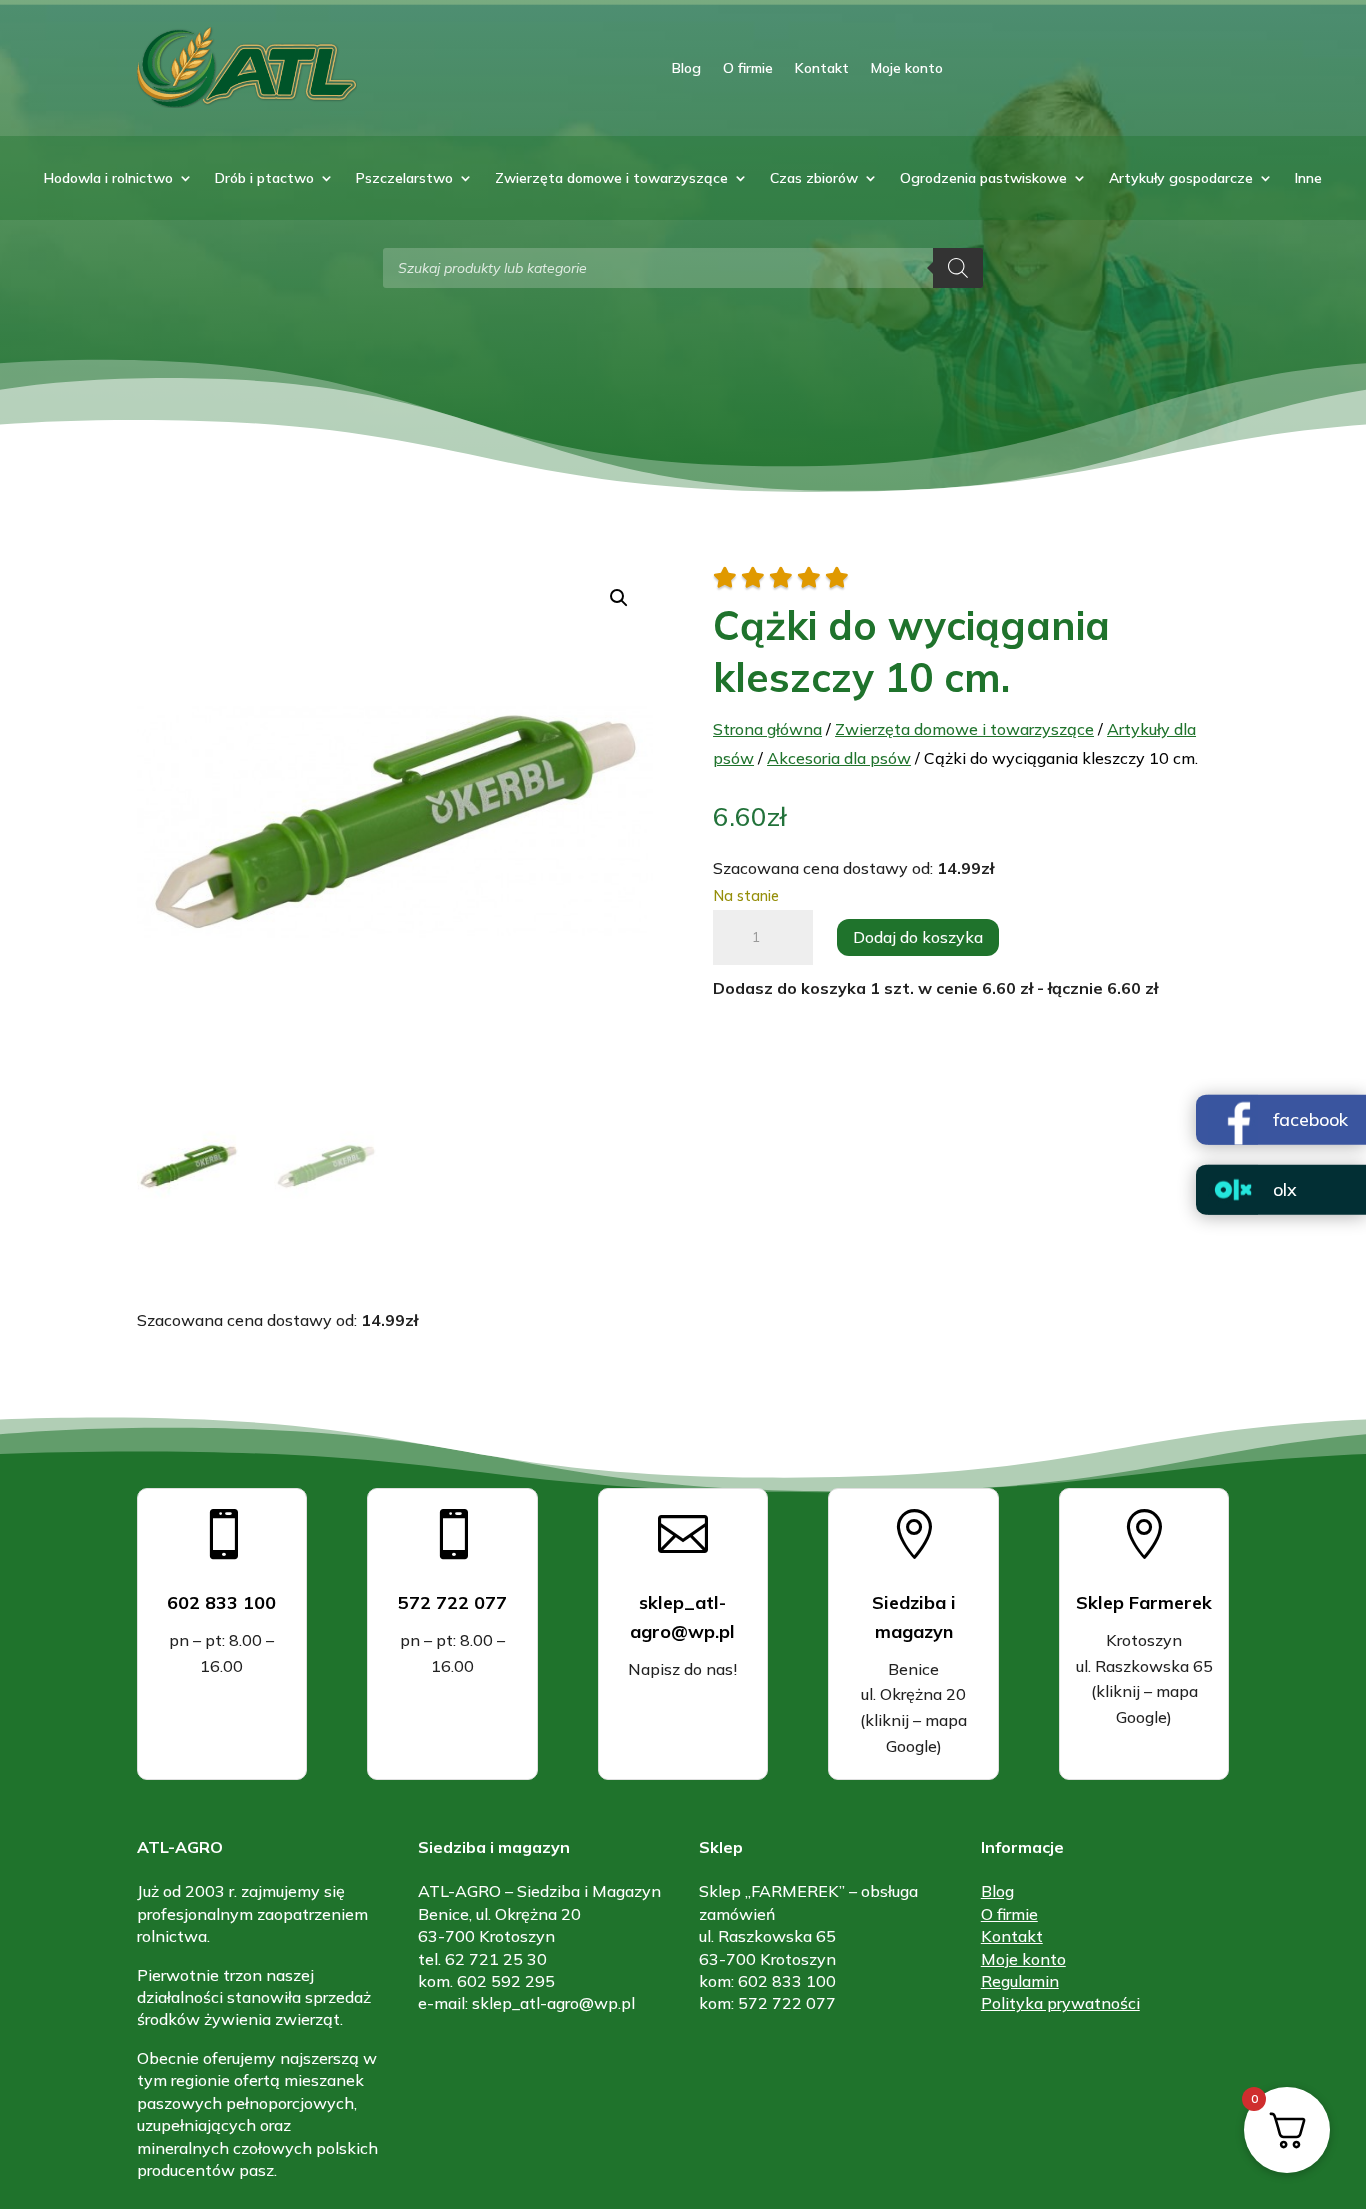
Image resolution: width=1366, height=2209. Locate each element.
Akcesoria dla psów (839, 758)
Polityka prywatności (1060, 2003)
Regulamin (1020, 1981)
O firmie (748, 68)
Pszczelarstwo (404, 179)
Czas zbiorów (814, 179)
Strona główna (767, 729)
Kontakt (822, 68)
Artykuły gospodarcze (1181, 179)
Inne (1308, 179)
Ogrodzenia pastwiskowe (983, 179)
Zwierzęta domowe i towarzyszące (611, 179)
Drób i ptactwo (264, 179)
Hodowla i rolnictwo (108, 179)
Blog (686, 68)
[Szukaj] (958, 268)
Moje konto (907, 68)
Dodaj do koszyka (918, 937)
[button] (619, 598)
